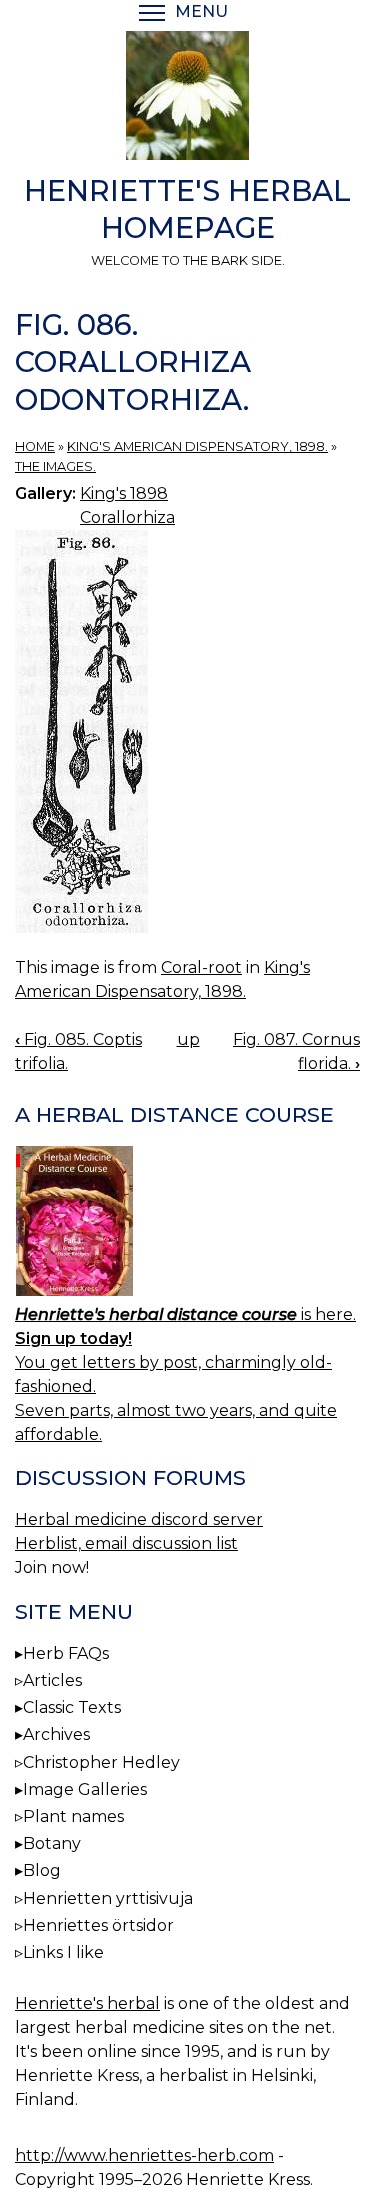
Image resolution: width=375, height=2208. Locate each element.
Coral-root (201, 967)
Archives (56, 1734)
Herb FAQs (66, 1653)
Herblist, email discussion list (126, 1543)
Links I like (63, 1952)
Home (35, 446)
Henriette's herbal (87, 2003)
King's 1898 (124, 493)
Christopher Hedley (101, 1762)
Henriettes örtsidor (98, 1925)
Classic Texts (72, 1707)
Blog (42, 1870)
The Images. (55, 466)
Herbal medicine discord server (139, 1519)
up (188, 1039)
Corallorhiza (127, 517)
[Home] (187, 99)
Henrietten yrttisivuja (108, 1898)
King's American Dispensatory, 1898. (197, 446)
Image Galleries (85, 1789)
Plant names (73, 1816)
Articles (52, 1680)
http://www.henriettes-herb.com (144, 2155)
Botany (52, 1843)
